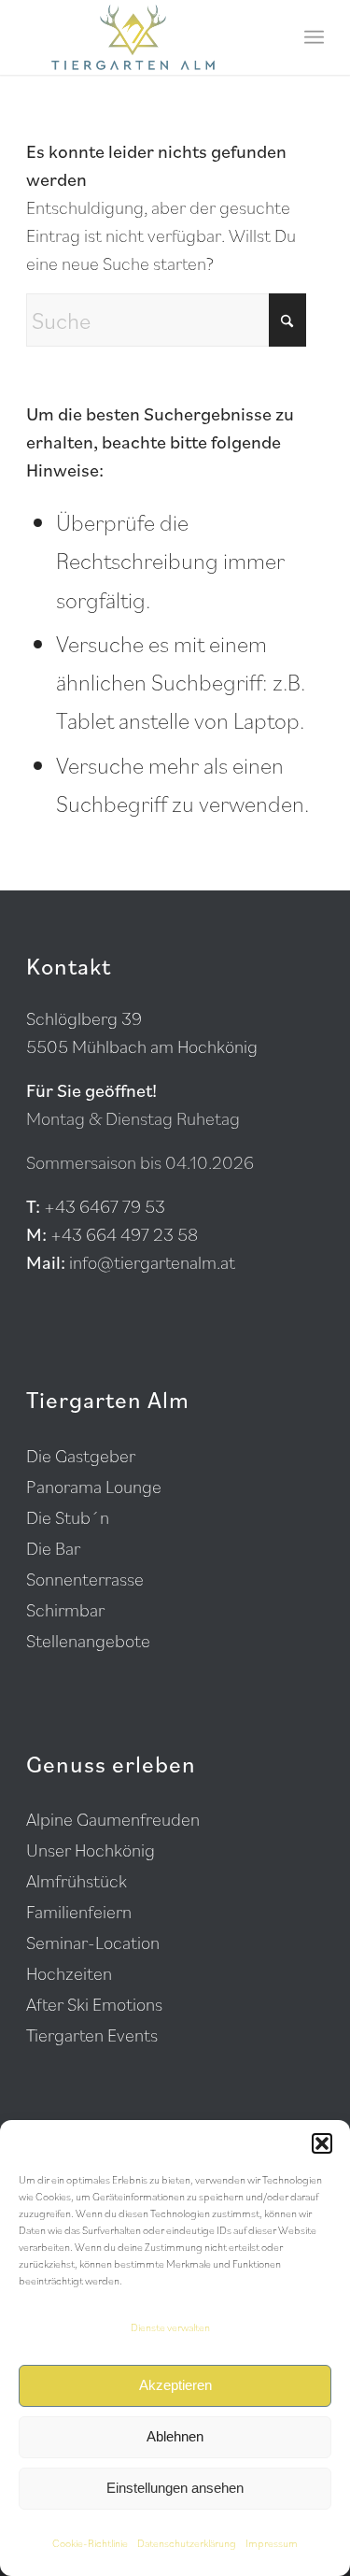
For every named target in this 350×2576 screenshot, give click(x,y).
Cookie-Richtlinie (90, 2543)
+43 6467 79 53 (105, 1206)
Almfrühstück (77, 1881)
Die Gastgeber (81, 1456)
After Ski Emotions (94, 2004)
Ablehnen (175, 2436)
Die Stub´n (68, 1517)
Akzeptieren (175, 2385)
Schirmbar (65, 1610)
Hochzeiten (69, 1973)
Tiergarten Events (92, 2035)
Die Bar (53, 1548)
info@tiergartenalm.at (152, 1262)
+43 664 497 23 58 (124, 1234)
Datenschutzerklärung (187, 2543)
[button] (322, 2143)
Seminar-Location (93, 1943)
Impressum (272, 2543)
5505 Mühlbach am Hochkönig (142, 1046)
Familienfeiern (79, 1912)
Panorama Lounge (94, 1487)
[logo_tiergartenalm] (145, 37)
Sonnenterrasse (85, 1579)
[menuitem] (314, 37)
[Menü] (314, 37)
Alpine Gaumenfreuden (113, 1819)
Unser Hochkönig (91, 1850)
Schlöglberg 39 (84, 1018)
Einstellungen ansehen (175, 2488)
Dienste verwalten (170, 2327)
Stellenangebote (88, 1641)
